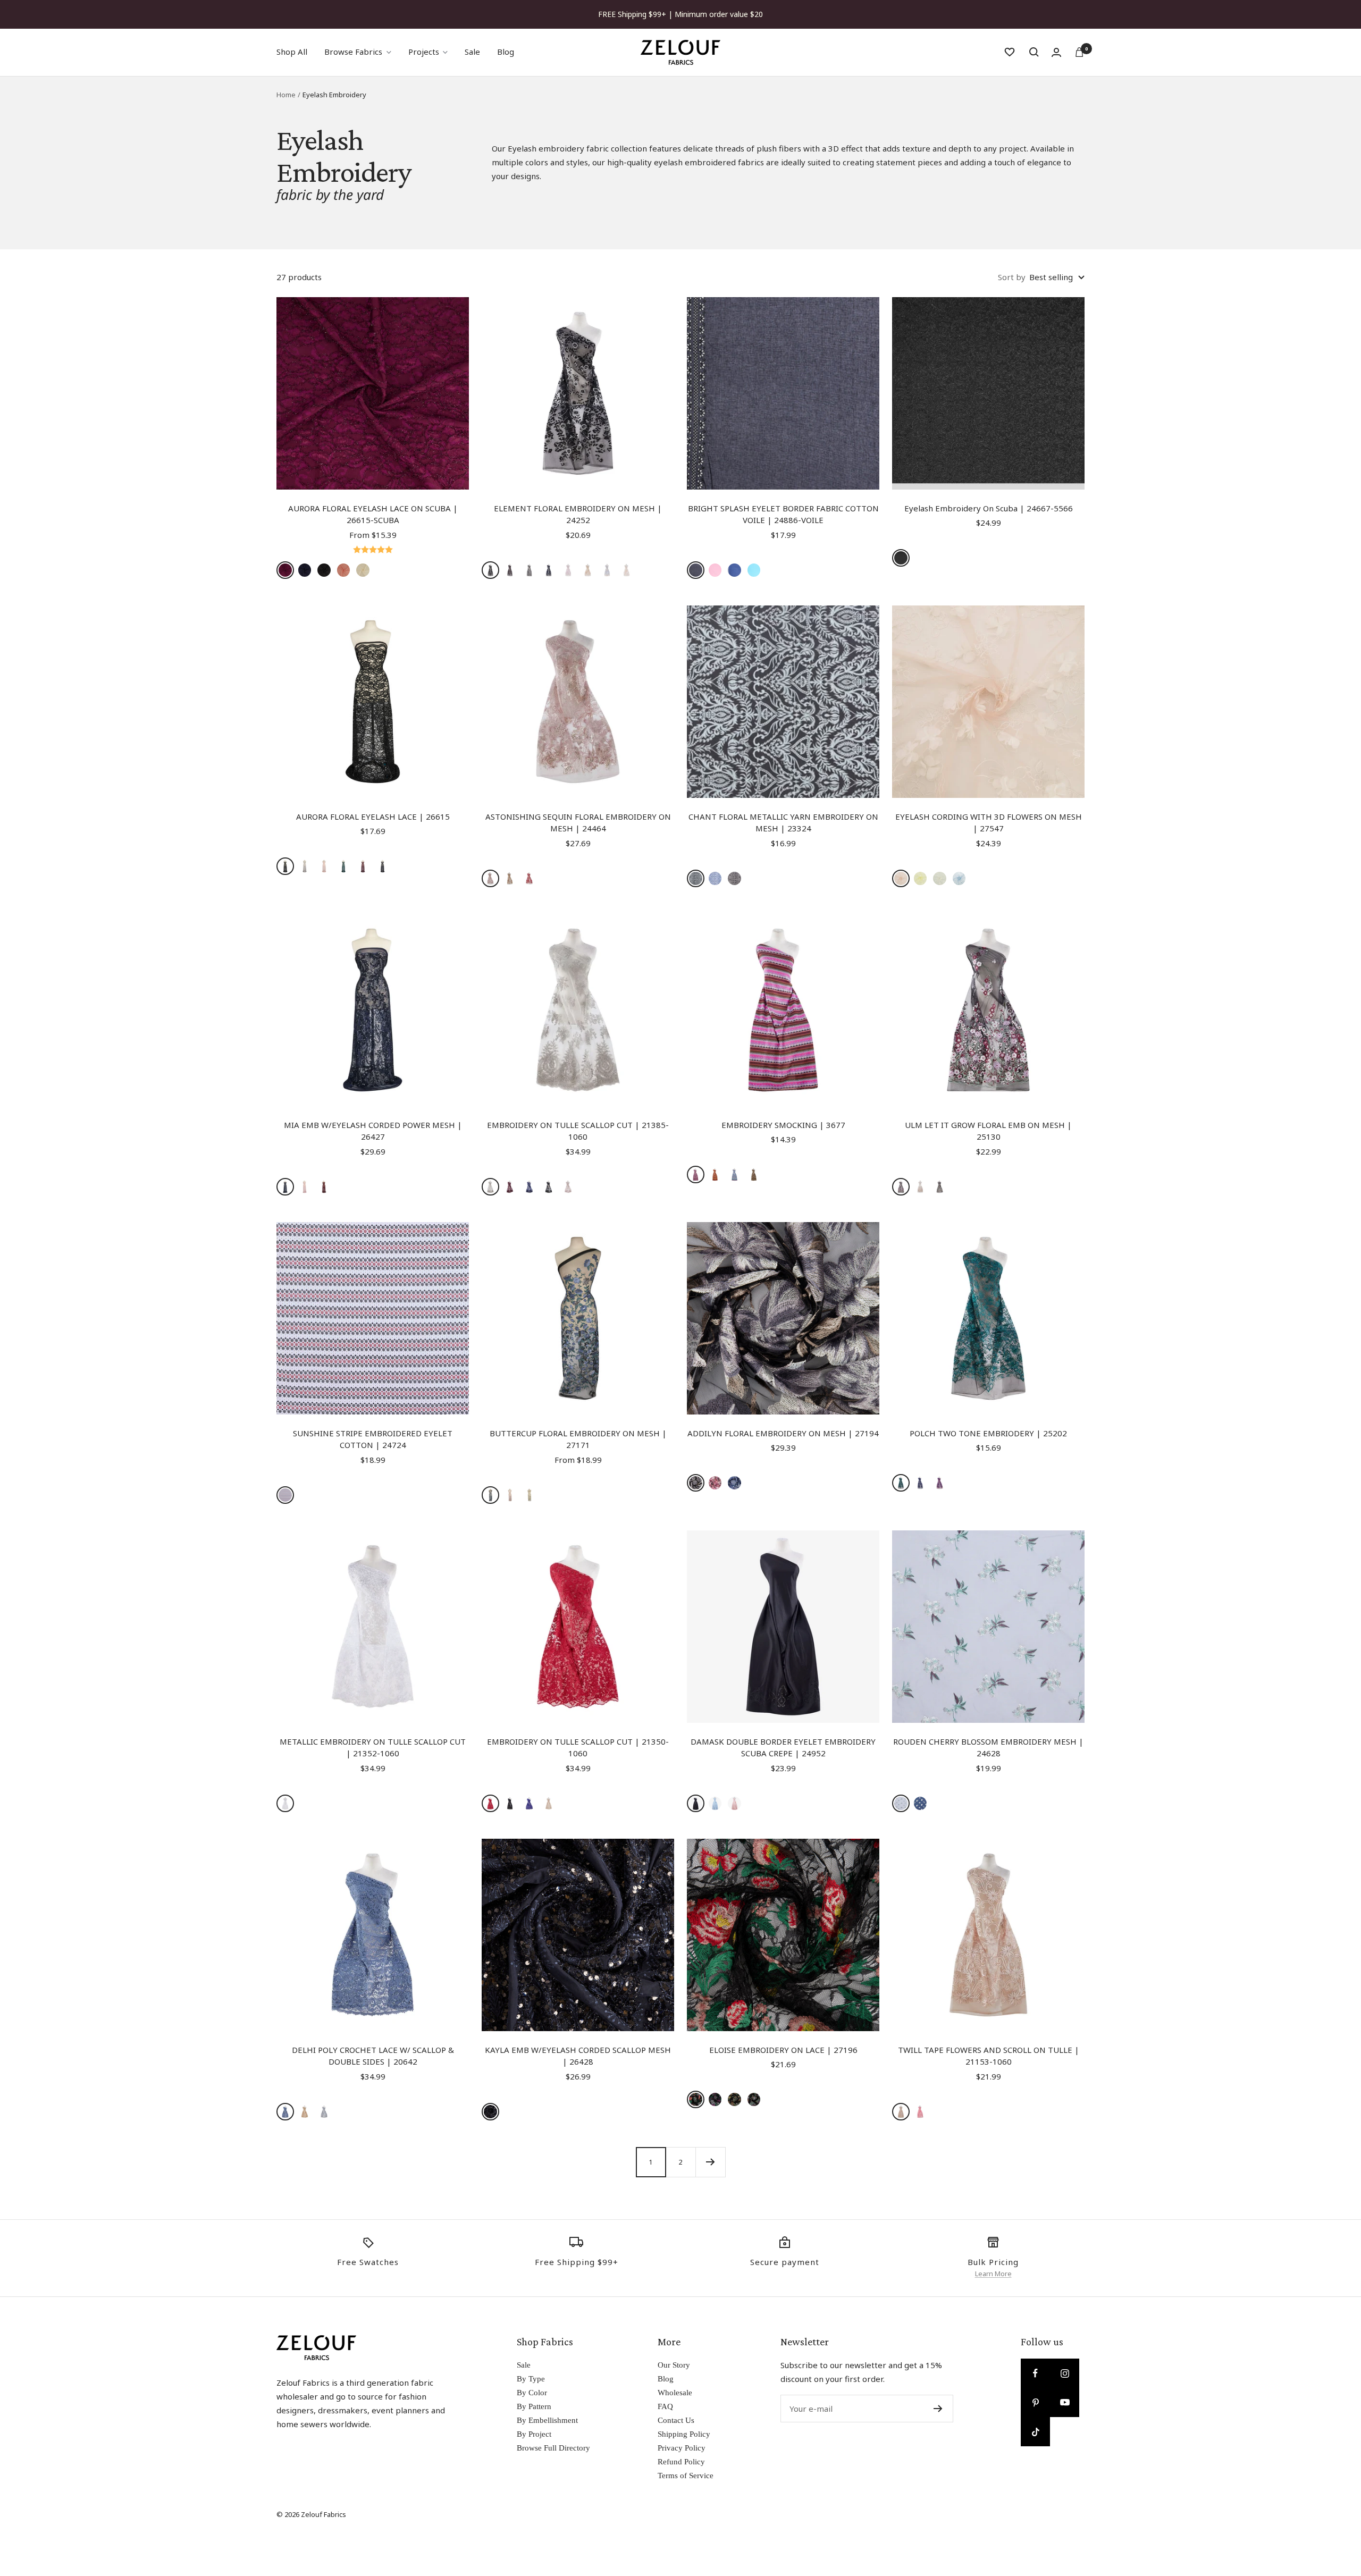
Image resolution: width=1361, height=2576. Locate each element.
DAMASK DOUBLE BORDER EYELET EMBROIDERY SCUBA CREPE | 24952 (783, 1748)
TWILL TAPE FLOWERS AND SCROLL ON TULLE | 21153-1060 (989, 2056)
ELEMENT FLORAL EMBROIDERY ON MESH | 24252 (578, 514)
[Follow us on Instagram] (1065, 2373)
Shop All (292, 52)
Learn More (993, 2274)
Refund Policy (681, 2462)
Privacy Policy (682, 2448)
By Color (532, 2393)
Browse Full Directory (553, 2448)
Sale (472, 52)
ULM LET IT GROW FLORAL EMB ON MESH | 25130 (988, 1131)
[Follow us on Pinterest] (1035, 2402)
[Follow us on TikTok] (1035, 2432)
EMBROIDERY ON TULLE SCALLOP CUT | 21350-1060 (578, 1748)
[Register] (938, 2409)
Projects (424, 52)
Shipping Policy (684, 2434)
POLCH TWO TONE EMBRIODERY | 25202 (988, 1433)
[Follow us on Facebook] (1035, 2373)
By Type (531, 2379)
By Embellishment (547, 2420)
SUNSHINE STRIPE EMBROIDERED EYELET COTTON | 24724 (373, 1439)
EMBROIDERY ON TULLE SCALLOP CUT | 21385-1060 (578, 1131)
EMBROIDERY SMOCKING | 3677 (783, 1125)
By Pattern (534, 2406)
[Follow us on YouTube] (1065, 2402)
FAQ (665, 2406)
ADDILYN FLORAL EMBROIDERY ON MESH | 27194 (783, 1433)
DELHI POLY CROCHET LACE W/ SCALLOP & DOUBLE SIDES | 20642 (373, 2056)
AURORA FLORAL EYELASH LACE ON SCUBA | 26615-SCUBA (373, 514)
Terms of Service (686, 2476)
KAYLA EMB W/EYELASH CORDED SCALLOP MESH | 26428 (578, 2056)
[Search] (1034, 52)
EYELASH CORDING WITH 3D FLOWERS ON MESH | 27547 (989, 823)
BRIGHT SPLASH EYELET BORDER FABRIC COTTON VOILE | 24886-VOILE (783, 514)
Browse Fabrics (353, 52)
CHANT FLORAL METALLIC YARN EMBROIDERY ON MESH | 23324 (783, 823)
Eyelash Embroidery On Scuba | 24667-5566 (989, 508)
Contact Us (676, 2420)
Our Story (674, 2365)
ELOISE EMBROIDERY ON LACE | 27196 (783, 2050)
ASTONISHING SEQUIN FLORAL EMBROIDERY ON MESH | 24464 (578, 823)
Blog (506, 52)
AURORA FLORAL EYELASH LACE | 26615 (373, 816)
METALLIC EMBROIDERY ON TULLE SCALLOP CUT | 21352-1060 (373, 1748)
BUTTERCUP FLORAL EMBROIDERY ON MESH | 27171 (578, 1439)
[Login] (1056, 52)
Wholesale (675, 2393)
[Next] (710, 2162)
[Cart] (1079, 52)
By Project (534, 2434)
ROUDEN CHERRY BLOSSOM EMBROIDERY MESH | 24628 (988, 1748)
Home (286, 95)
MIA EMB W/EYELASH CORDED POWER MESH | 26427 (373, 1131)
